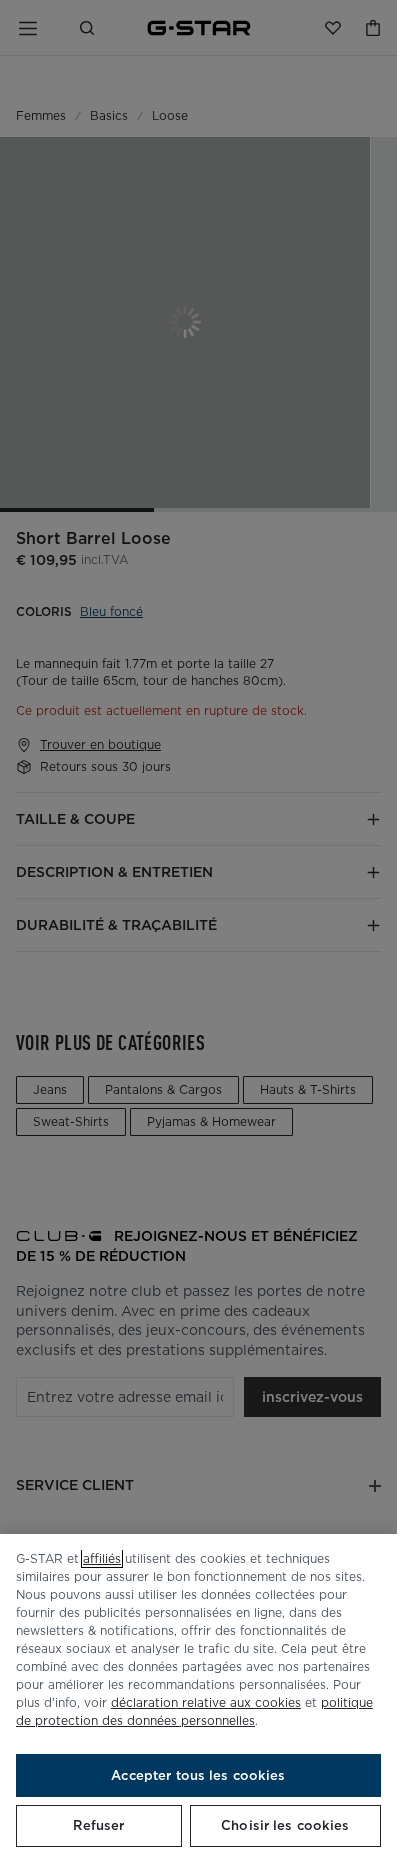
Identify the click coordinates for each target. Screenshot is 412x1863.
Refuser (98, 1825)
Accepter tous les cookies (198, 1775)
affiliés (102, 1558)
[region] (198, 1698)
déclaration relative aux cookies (206, 1702)
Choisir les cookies (285, 1825)
